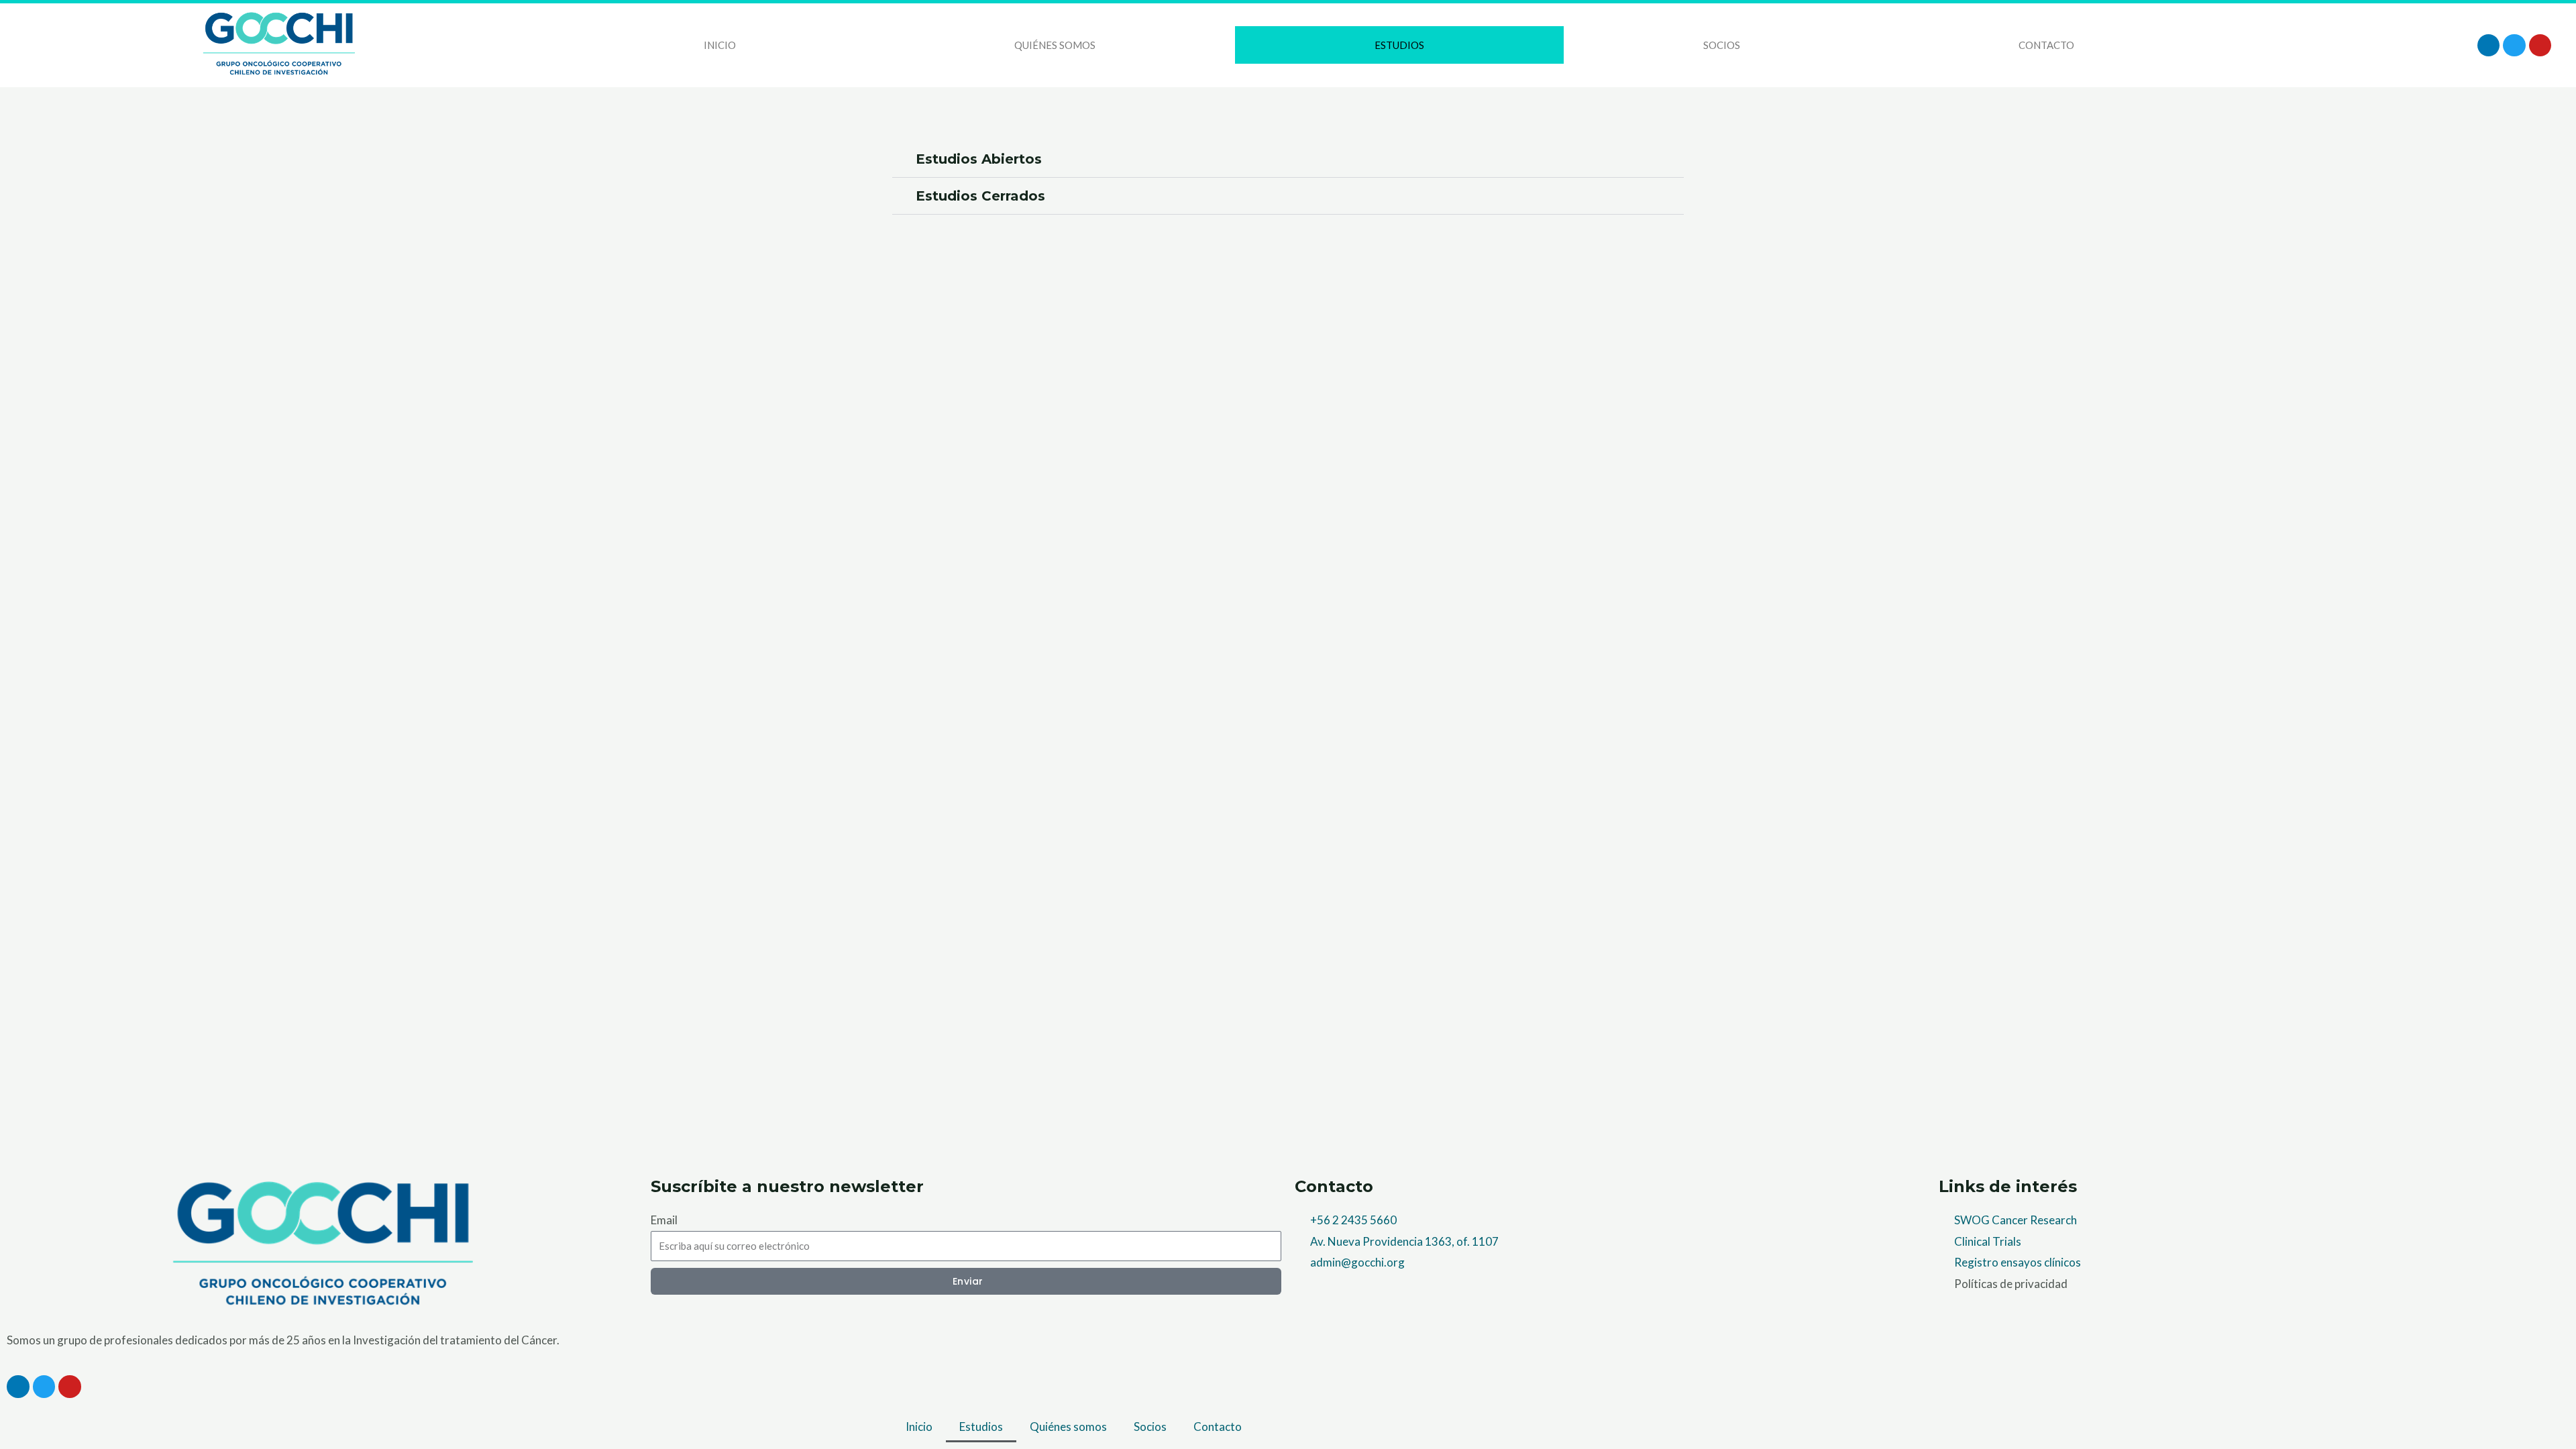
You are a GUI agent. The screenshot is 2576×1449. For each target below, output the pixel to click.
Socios (1722, 45)
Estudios (1399, 45)
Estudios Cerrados (980, 196)
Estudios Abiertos (979, 159)
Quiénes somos (1055, 45)
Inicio (720, 45)
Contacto (2046, 45)
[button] (1288, 159)
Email (664, 1220)
